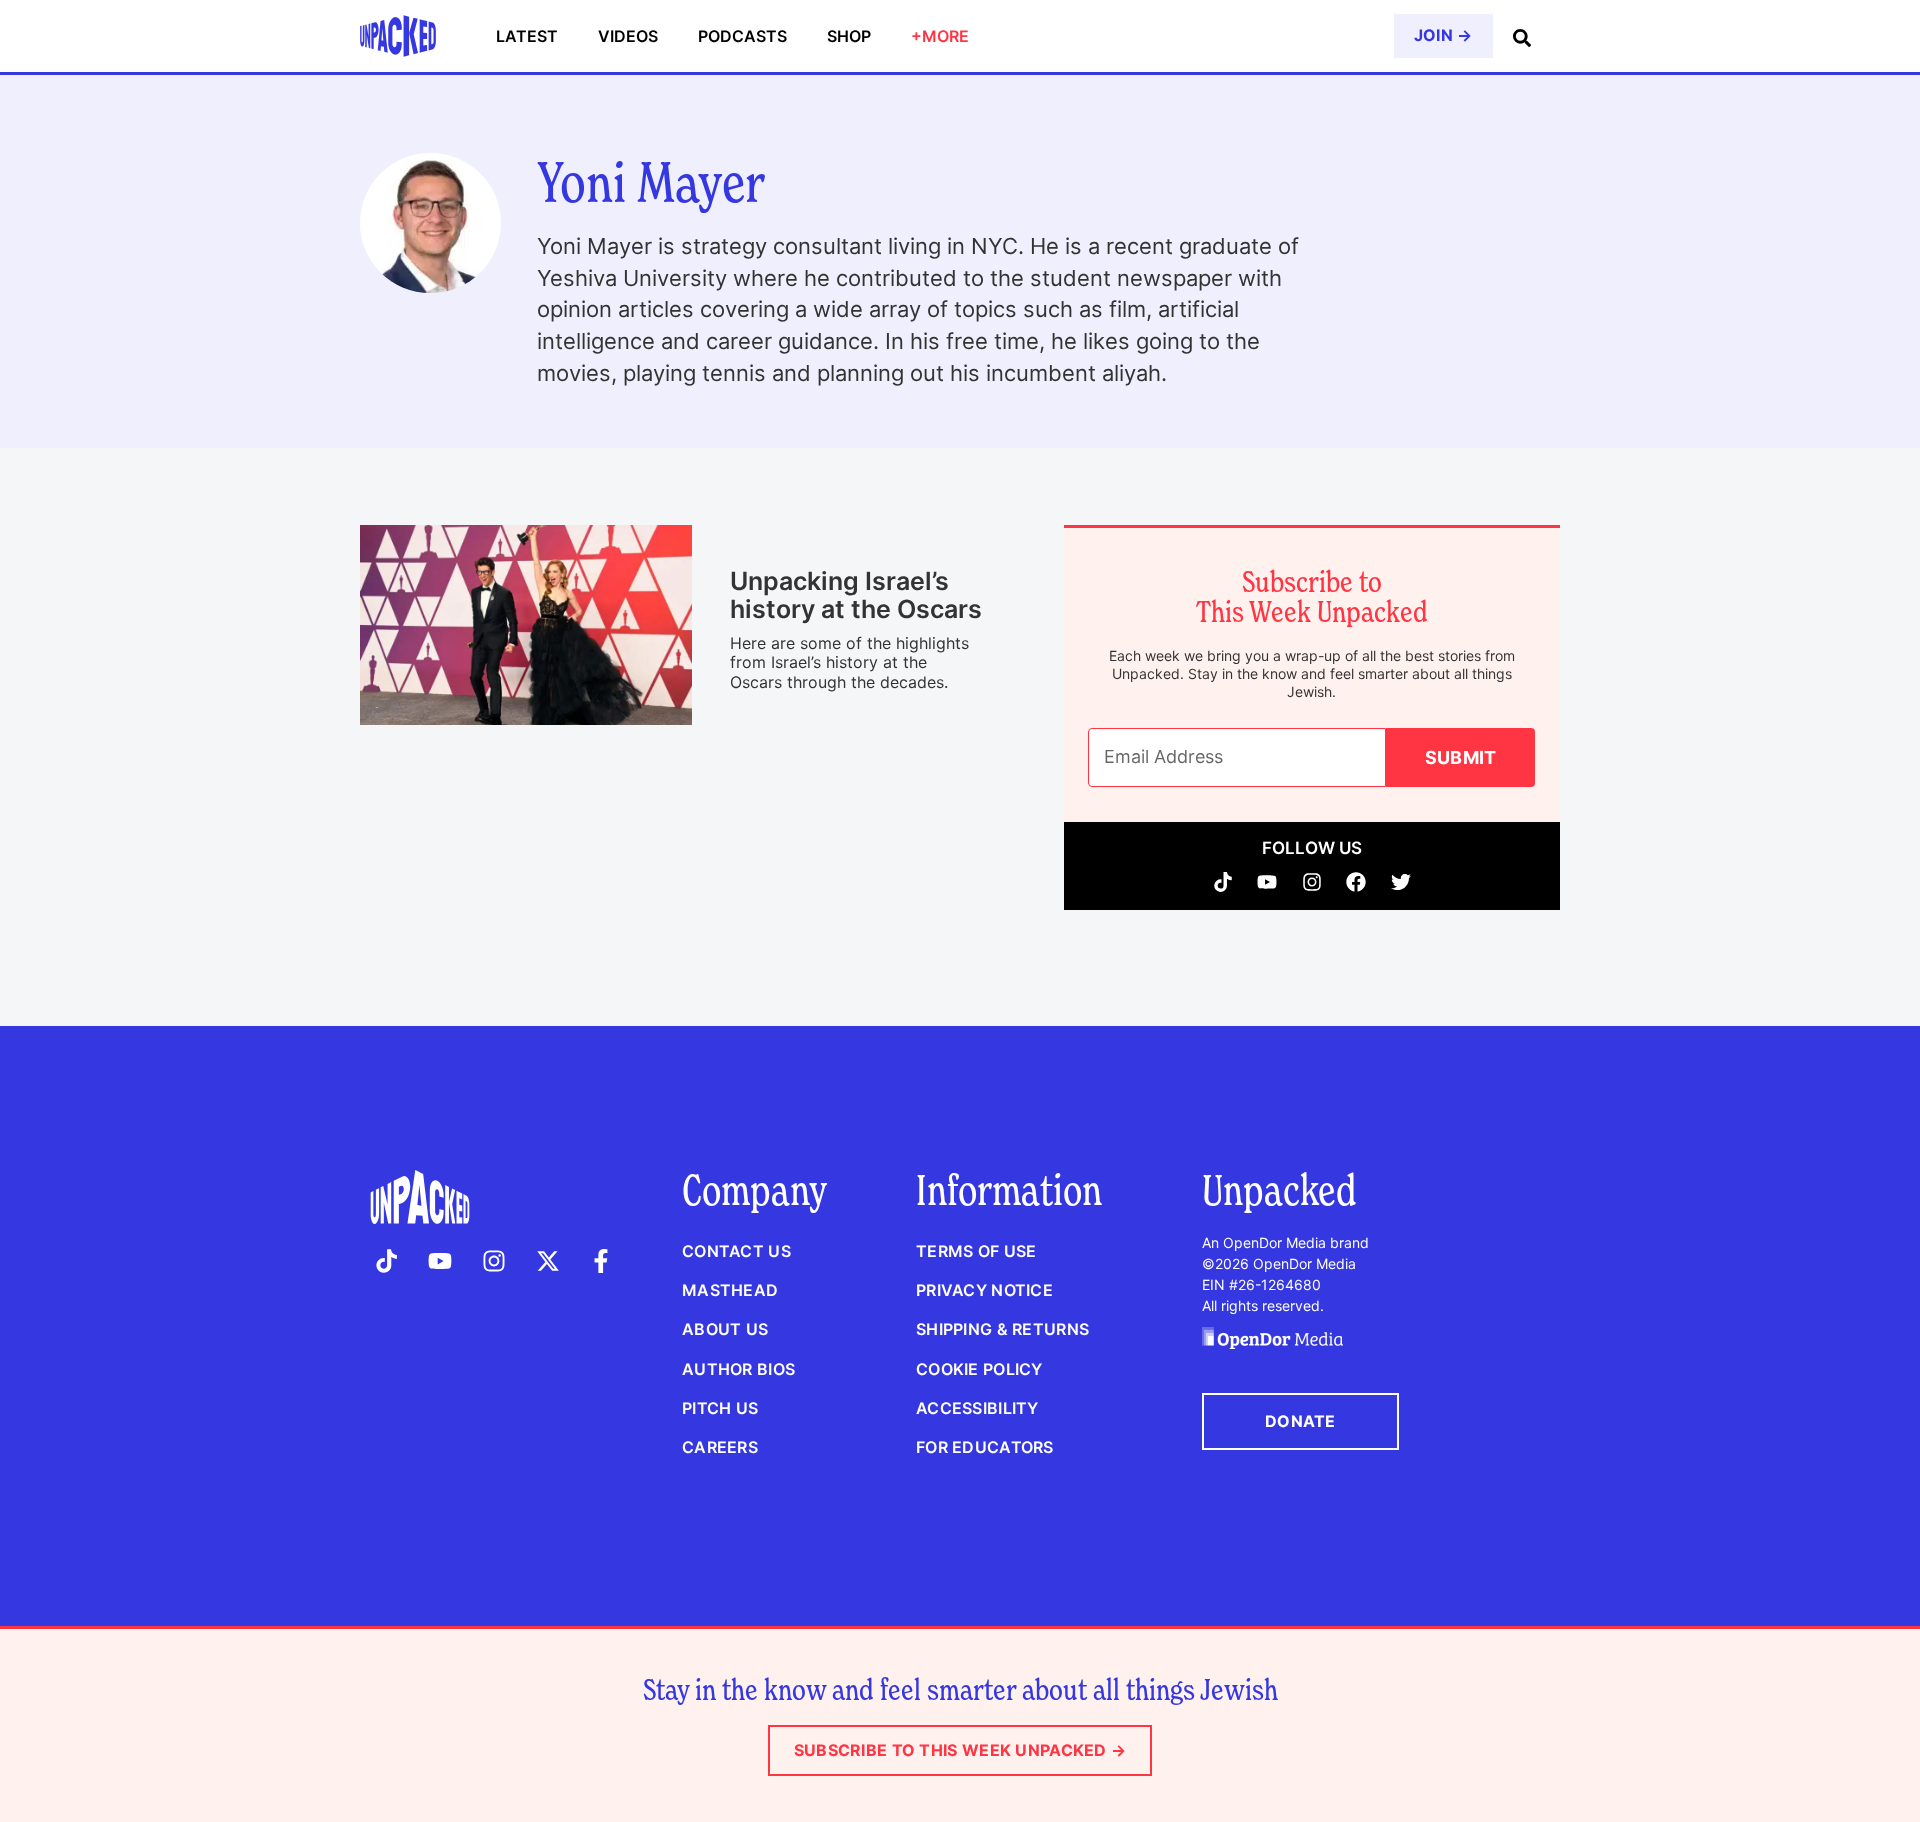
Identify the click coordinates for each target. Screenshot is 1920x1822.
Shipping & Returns (1002, 1329)
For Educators (985, 1447)
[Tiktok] (1223, 882)
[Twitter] (1401, 882)
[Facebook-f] (601, 1261)
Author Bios (738, 1369)
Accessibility (977, 1408)
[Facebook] (1356, 882)
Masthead (730, 1290)
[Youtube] (1267, 882)
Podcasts (742, 36)
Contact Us (736, 1251)
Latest (527, 36)
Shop (849, 36)
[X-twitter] (548, 1261)
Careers (720, 1447)
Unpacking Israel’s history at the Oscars (856, 595)
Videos (628, 36)
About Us (725, 1329)
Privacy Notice (984, 1290)
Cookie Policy (979, 1369)
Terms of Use (976, 1251)
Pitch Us (720, 1408)
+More (940, 36)
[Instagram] (1312, 882)
